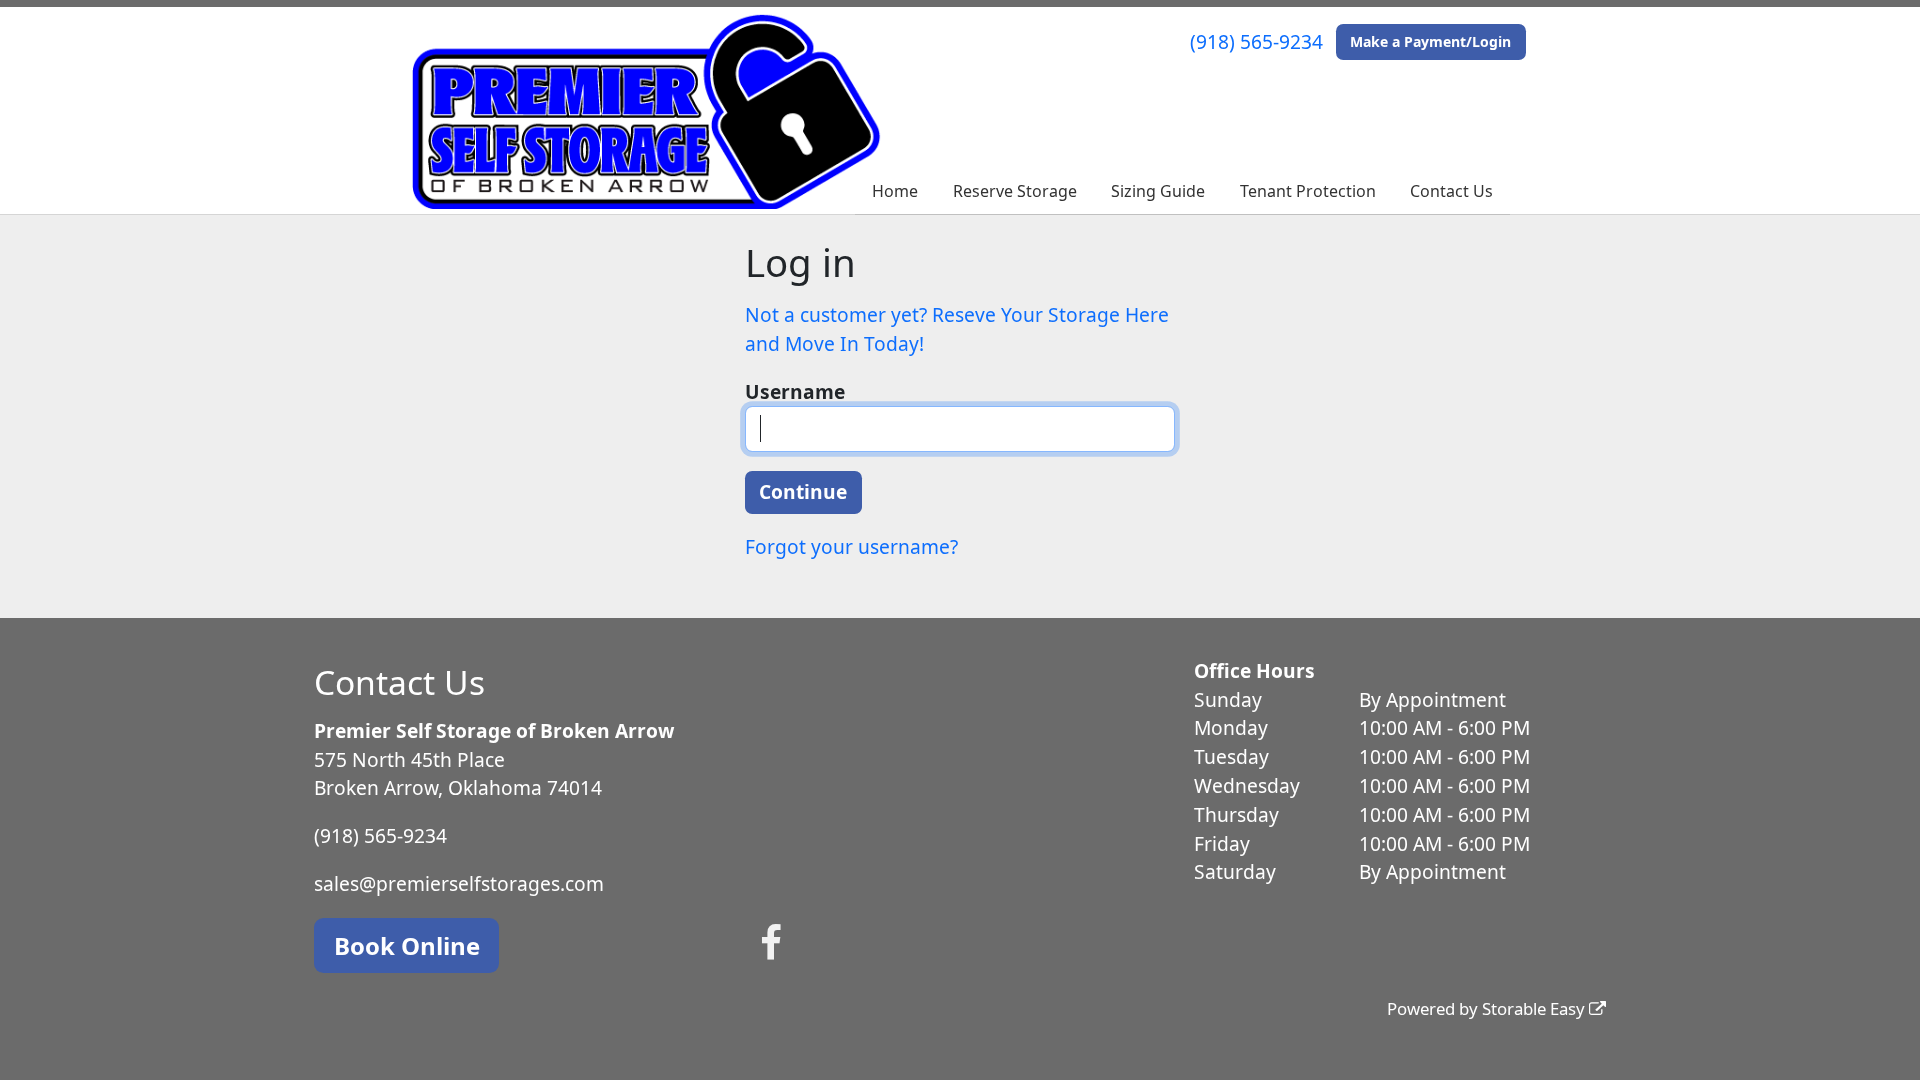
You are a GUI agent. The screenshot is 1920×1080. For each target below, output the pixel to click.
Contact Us (1451, 191)
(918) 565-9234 (1256, 41)
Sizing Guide (1158, 191)
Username (795, 391)
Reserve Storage (1015, 191)
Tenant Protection (1308, 191)
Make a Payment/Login (1430, 41)
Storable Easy (1535, 1008)
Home (895, 191)
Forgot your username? (851, 546)
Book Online (407, 945)
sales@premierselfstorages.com (459, 883)
